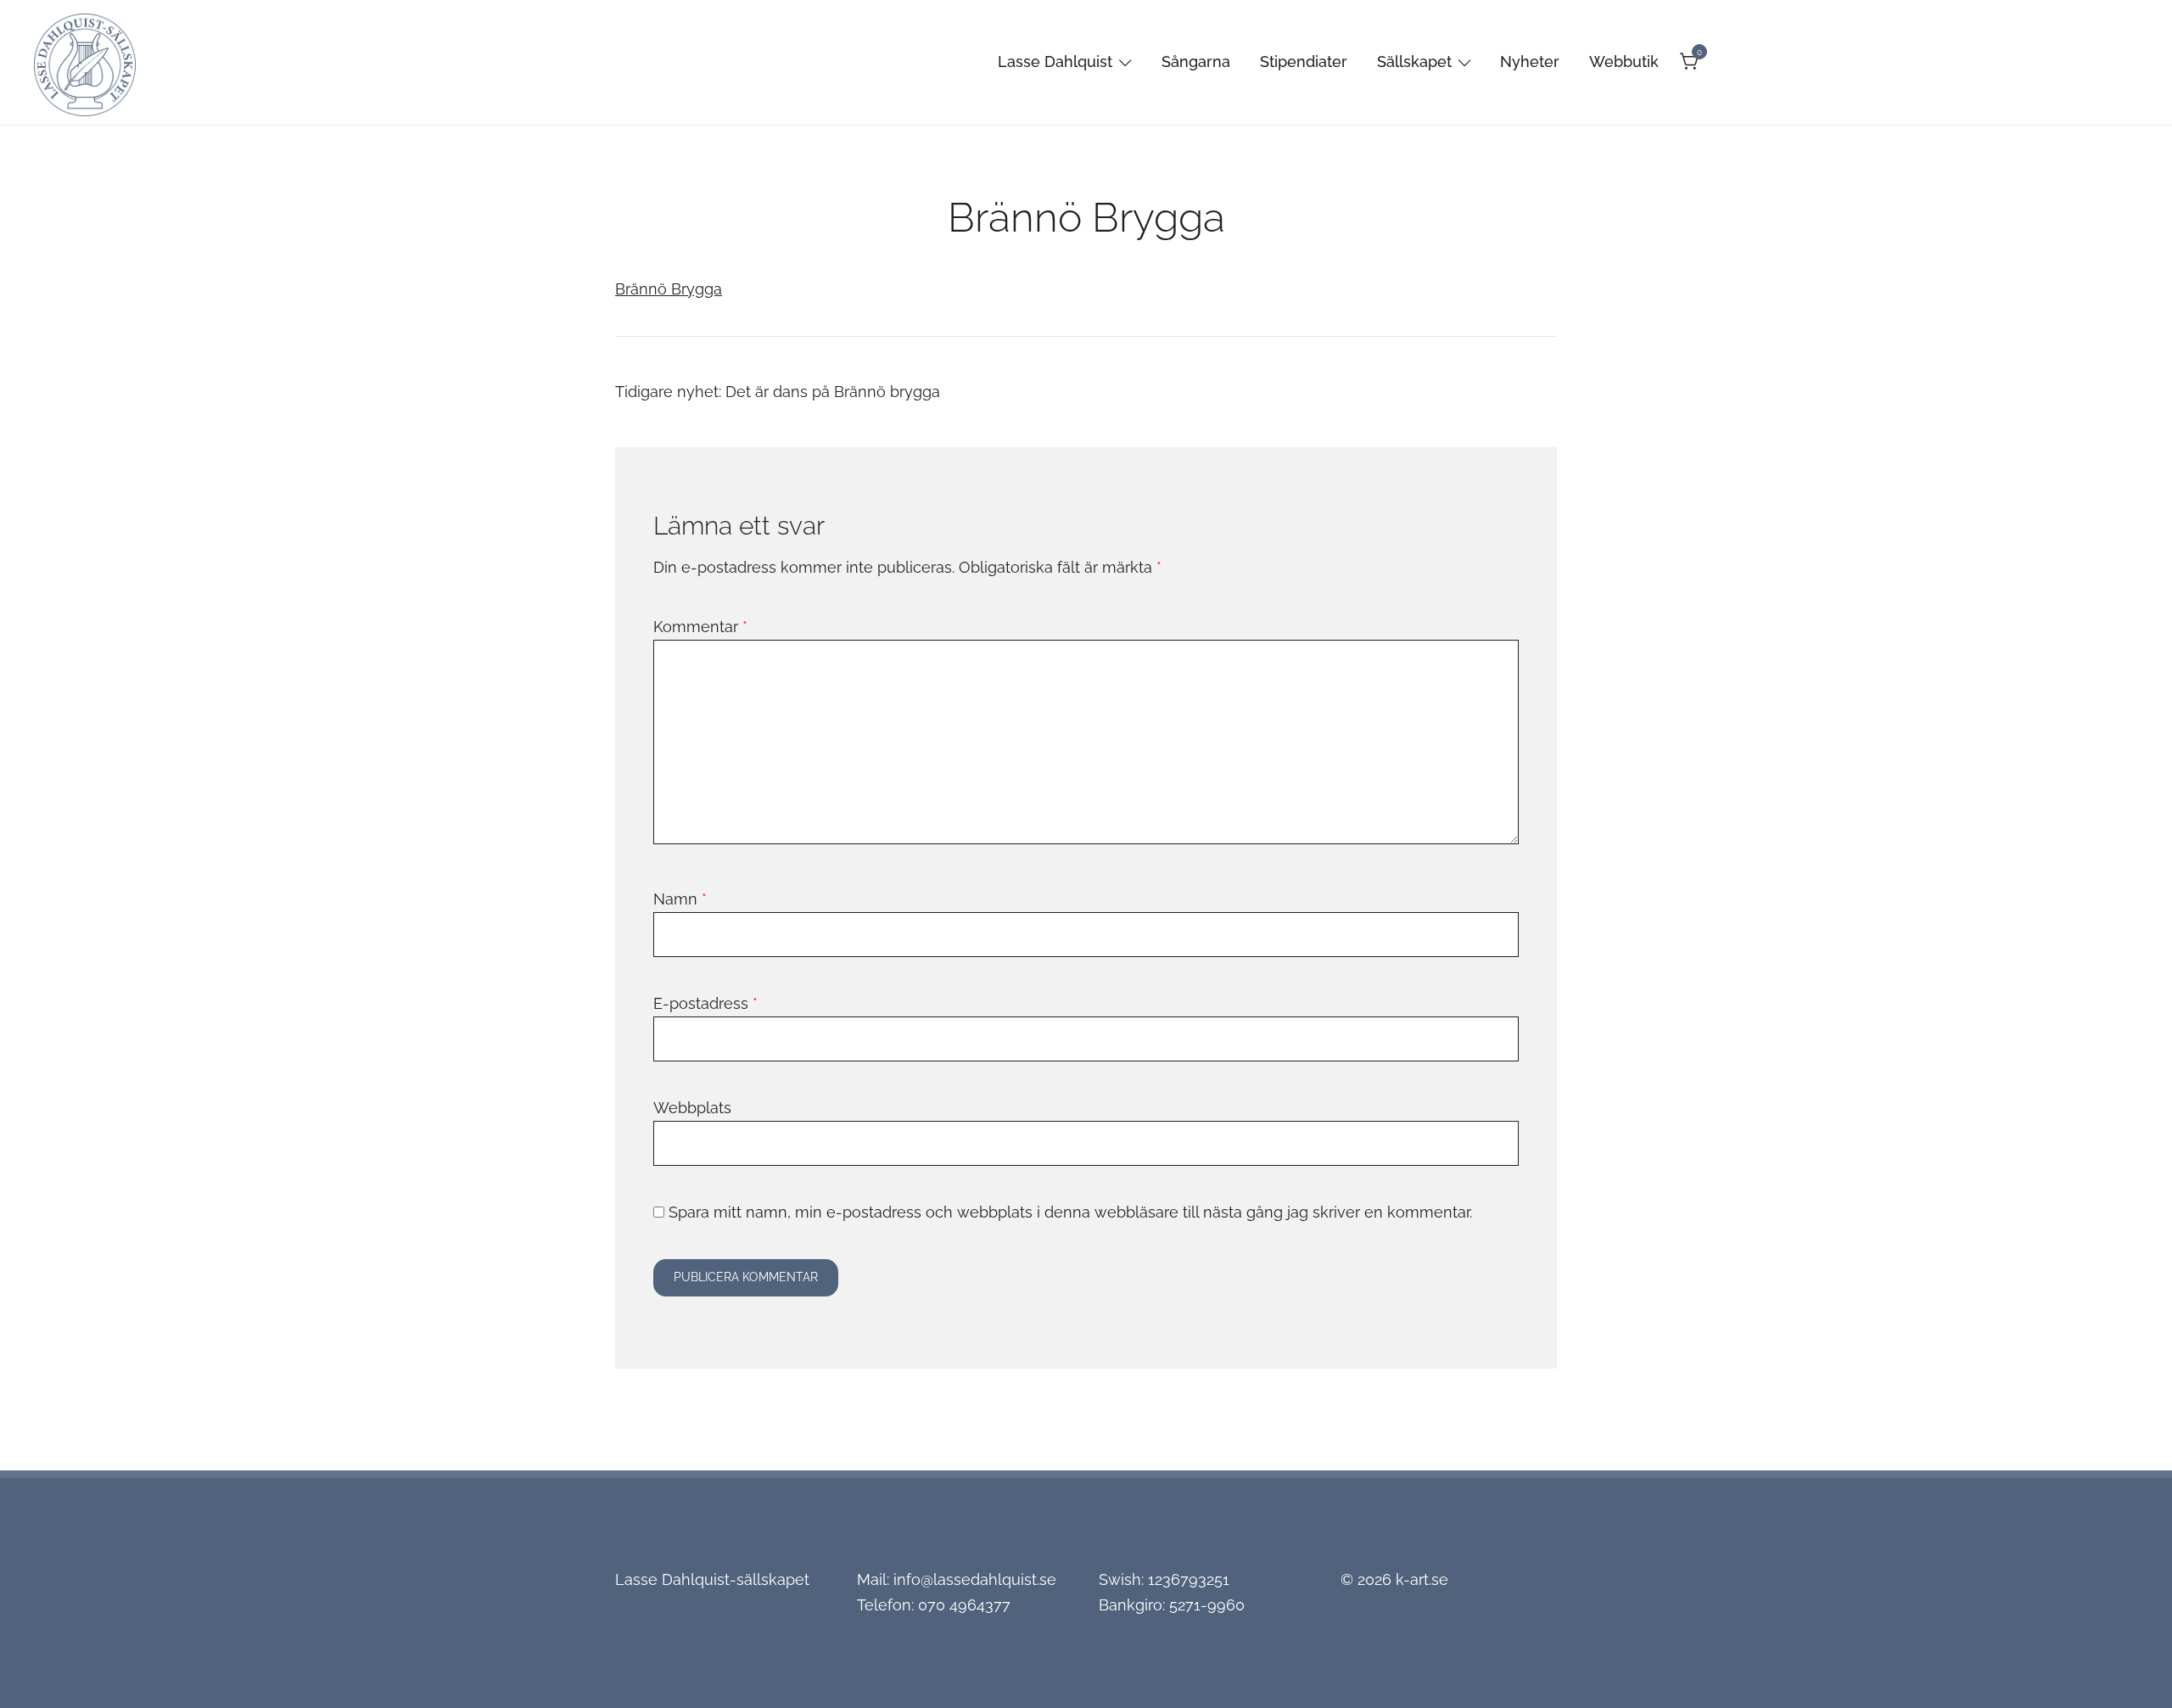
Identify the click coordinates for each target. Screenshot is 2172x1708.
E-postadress (705, 1003)
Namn (680, 899)
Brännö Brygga (669, 289)
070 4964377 (964, 1605)
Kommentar (700, 627)
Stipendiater (1304, 62)
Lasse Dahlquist (1055, 62)
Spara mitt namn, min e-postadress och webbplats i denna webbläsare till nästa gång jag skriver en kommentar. (1070, 1212)
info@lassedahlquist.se (975, 1579)
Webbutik (1624, 62)
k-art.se (1422, 1579)
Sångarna (1196, 62)
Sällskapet (1414, 62)
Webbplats (692, 1108)
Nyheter (1530, 62)
